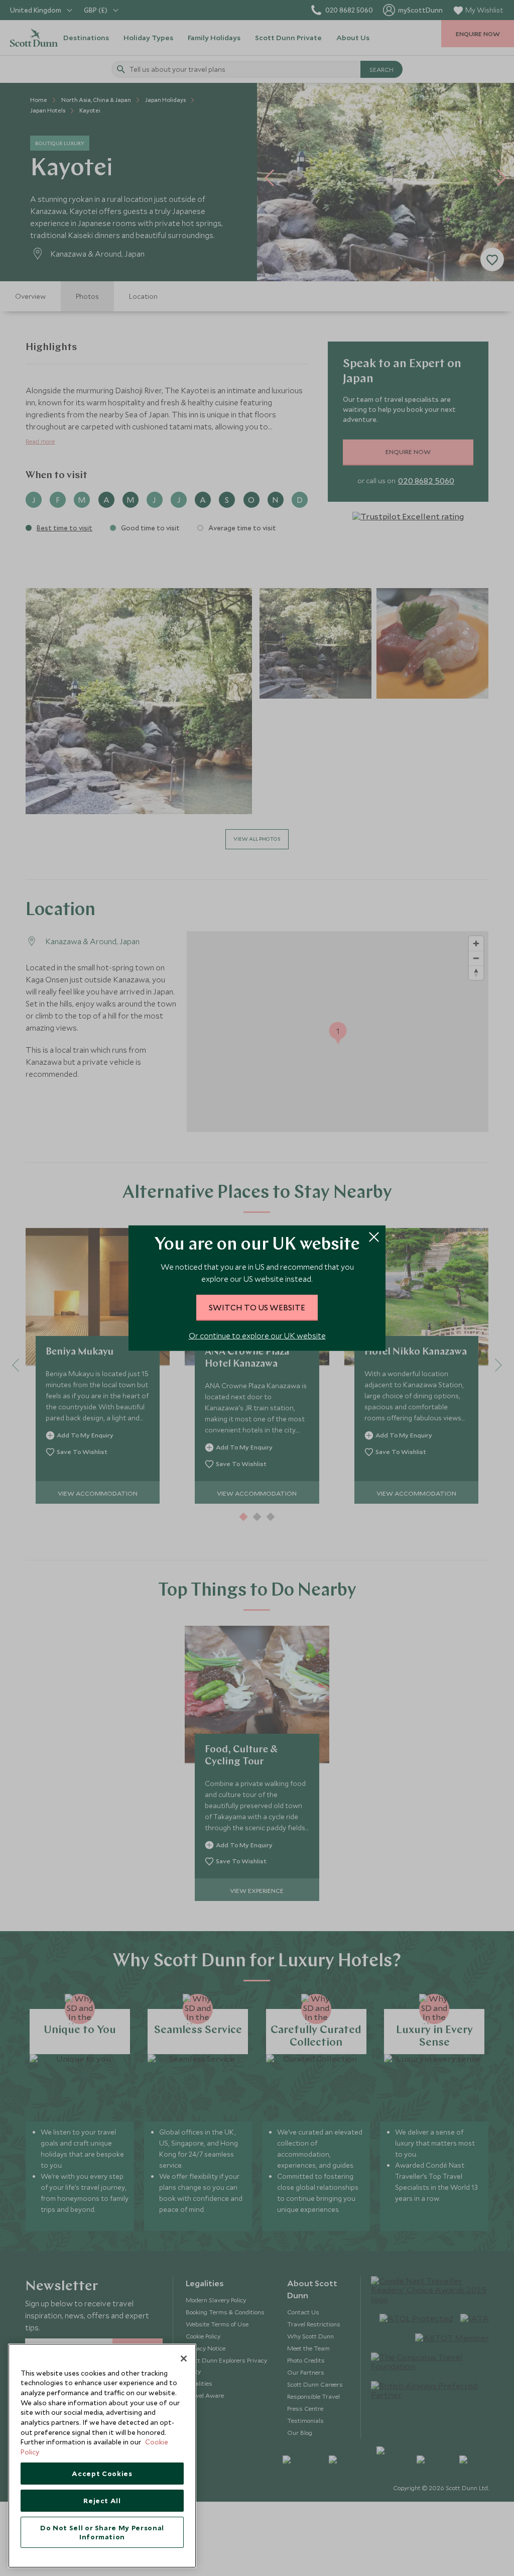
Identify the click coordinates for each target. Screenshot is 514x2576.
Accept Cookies (102, 2474)
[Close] (184, 2359)
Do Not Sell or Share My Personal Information (102, 2532)
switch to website (257, 1307)
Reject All (102, 2501)
